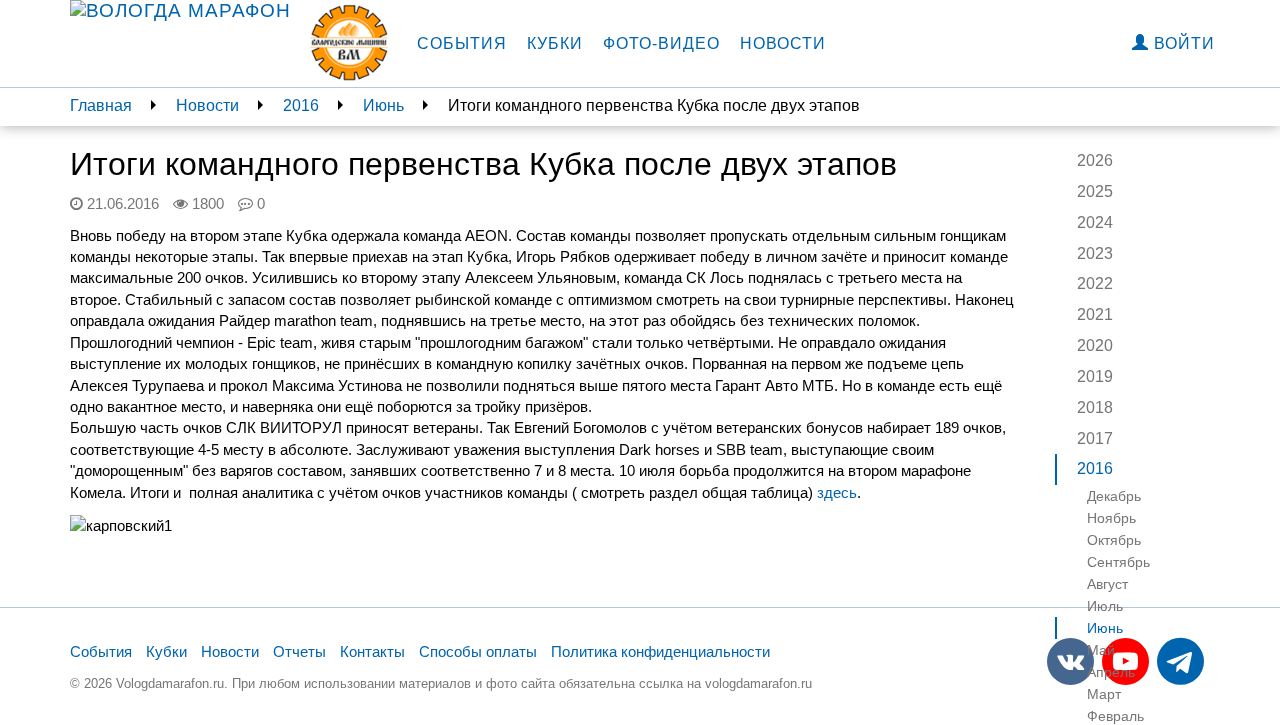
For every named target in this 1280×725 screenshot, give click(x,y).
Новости (783, 43)
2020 (1095, 345)
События (462, 43)
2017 (1095, 438)
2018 (1095, 407)
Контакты (372, 651)
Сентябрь (1118, 562)
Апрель (1111, 672)
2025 (1095, 191)
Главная (101, 105)
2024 (1095, 222)
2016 (301, 105)
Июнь (383, 105)
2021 (1095, 314)
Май (1101, 650)
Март (1104, 694)
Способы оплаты (478, 651)
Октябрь (1114, 540)
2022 (1095, 283)
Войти (1182, 43)
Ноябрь (1111, 518)
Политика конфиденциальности (660, 651)
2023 (1095, 253)
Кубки (555, 43)
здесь (837, 492)
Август (1107, 584)
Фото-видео (661, 43)
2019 (1095, 376)
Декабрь (1114, 496)
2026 (1095, 160)
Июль (1105, 606)
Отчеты (299, 651)
